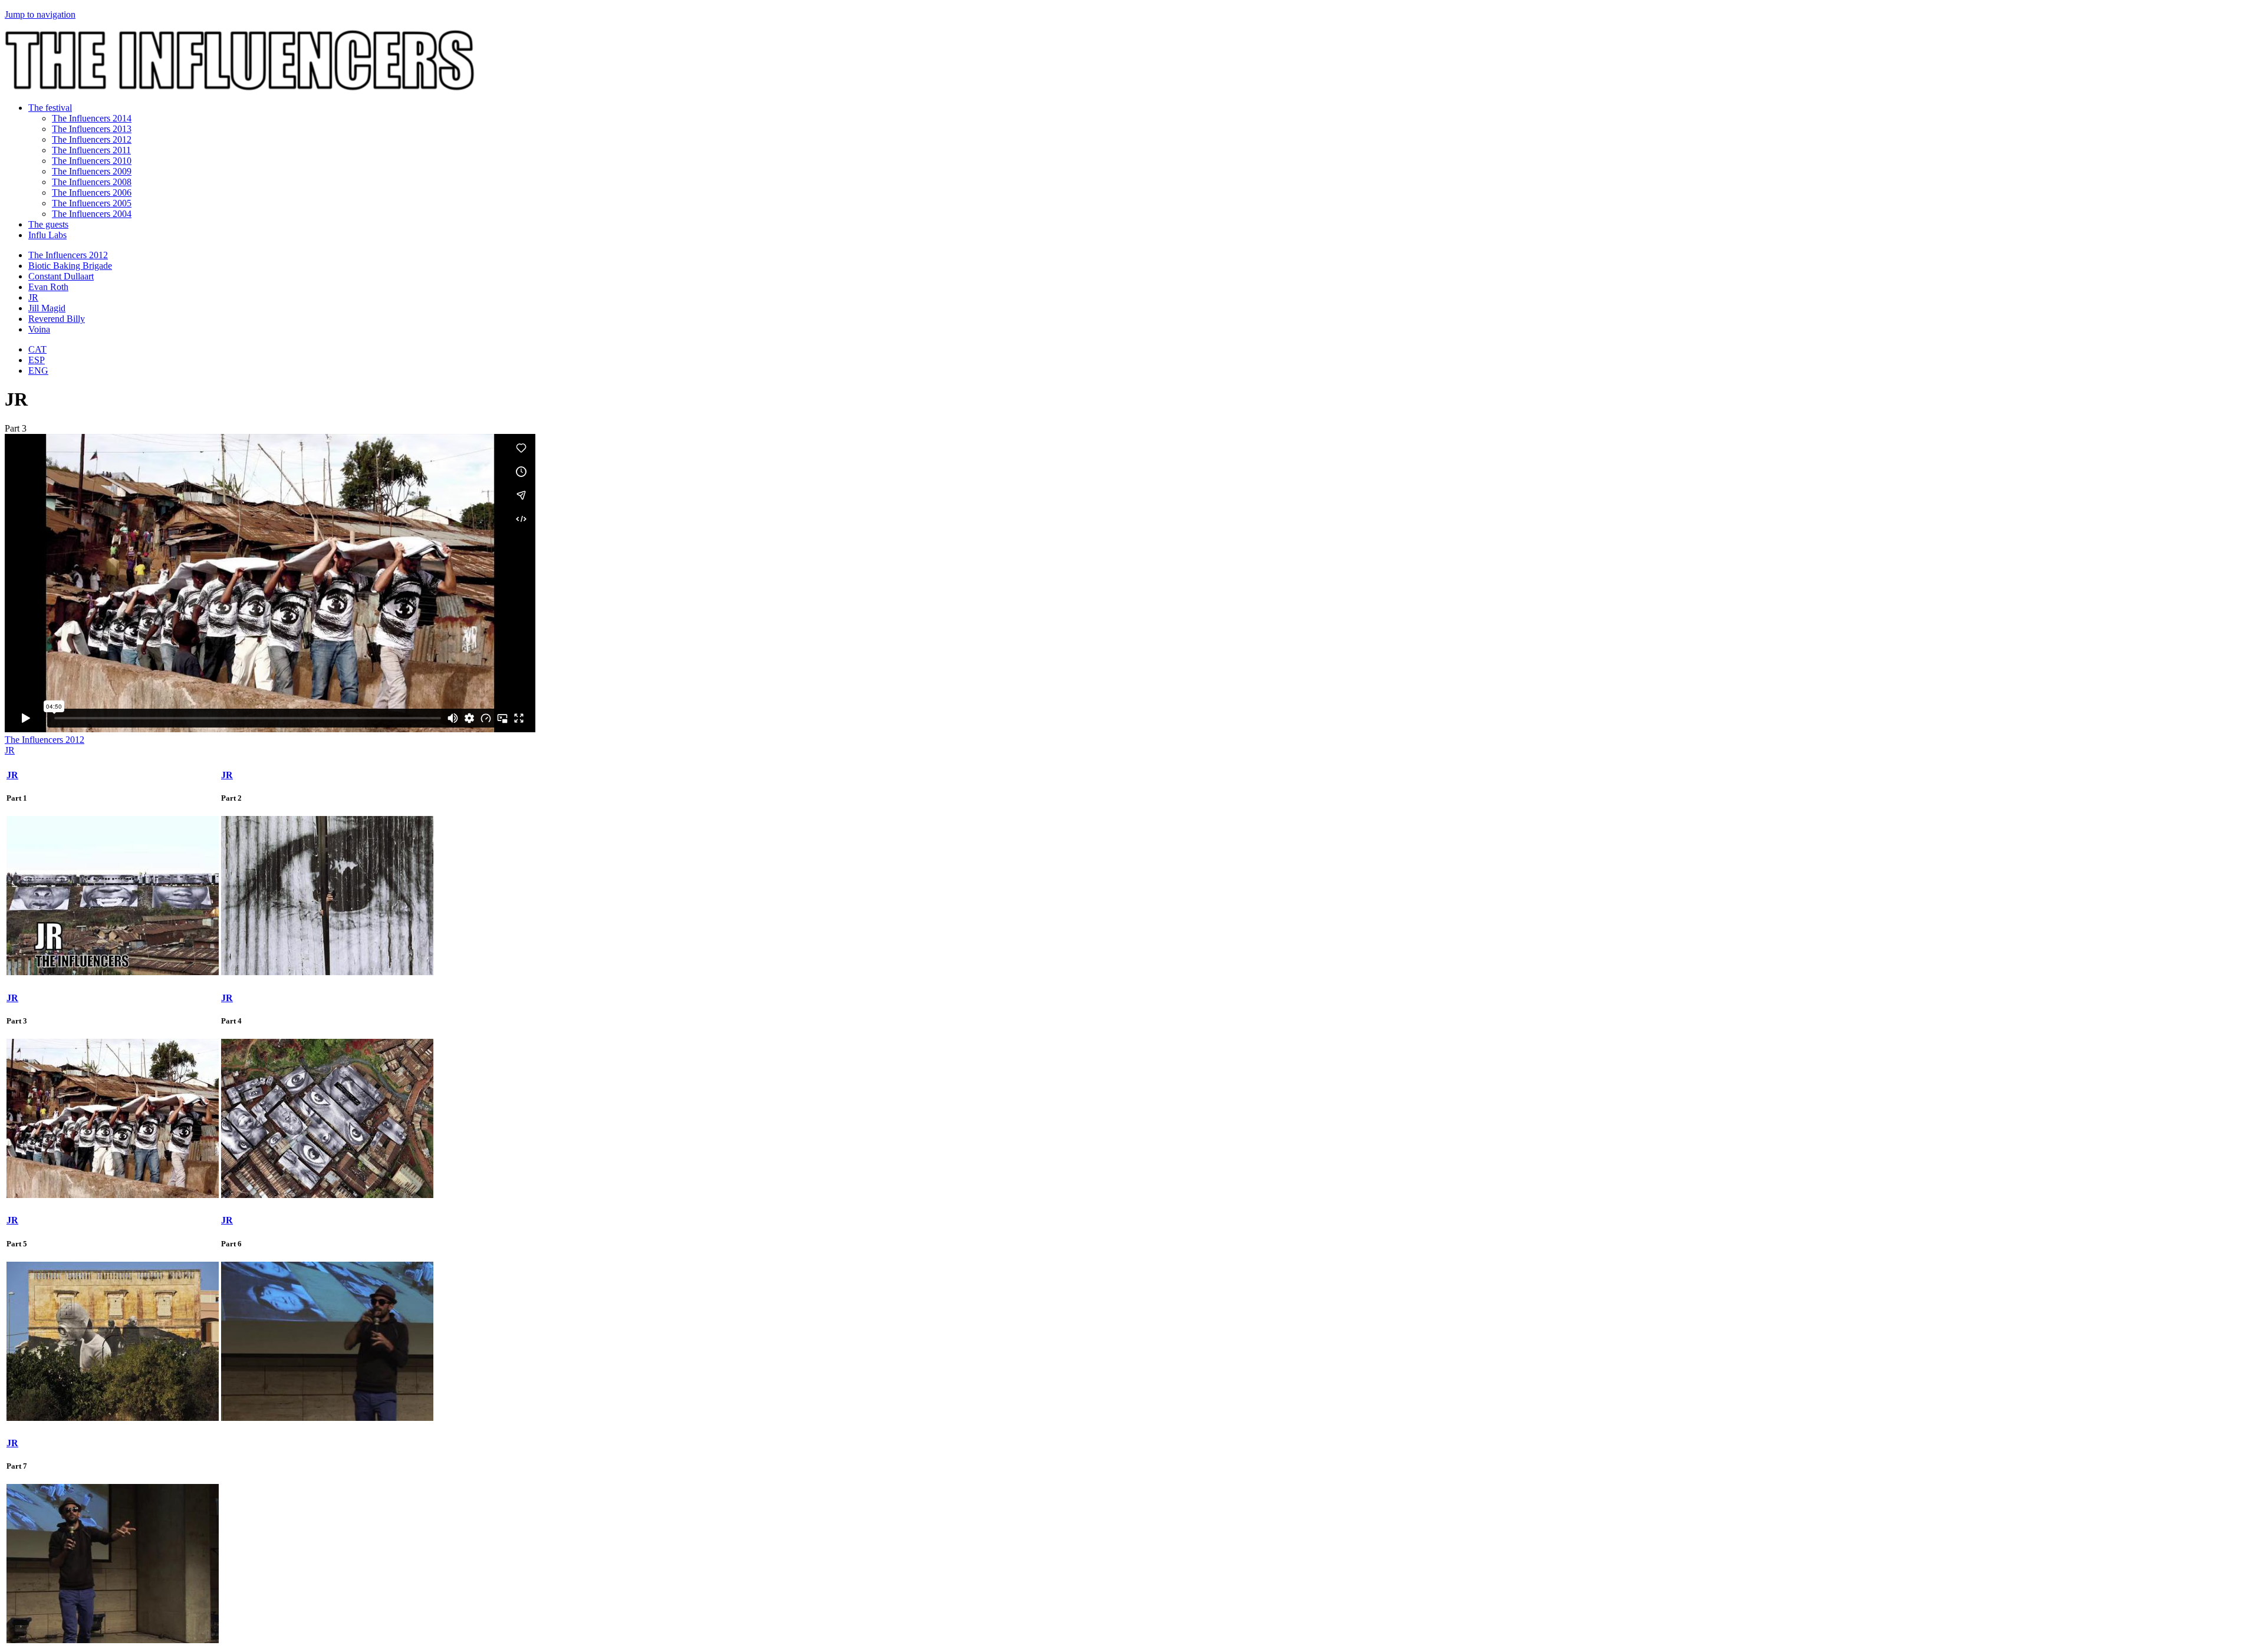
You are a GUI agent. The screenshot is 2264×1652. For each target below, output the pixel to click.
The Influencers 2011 (91, 150)
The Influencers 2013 (92, 129)
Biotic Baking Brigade (70, 266)
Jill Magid (47, 308)
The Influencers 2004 (92, 214)
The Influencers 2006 (92, 192)
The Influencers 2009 (92, 171)
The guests (48, 224)
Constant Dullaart (61, 276)
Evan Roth (48, 287)
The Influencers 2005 (92, 203)
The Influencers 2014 (92, 118)
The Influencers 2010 (92, 161)
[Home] (240, 88)
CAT (37, 349)
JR (33, 297)
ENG (38, 371)
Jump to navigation (40, 14)
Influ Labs (47, 235)
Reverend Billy (57, 319)
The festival (50, 108)
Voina (39, 329)
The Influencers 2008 (92, 182)
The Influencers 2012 (92, 139)
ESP (37, 360)
